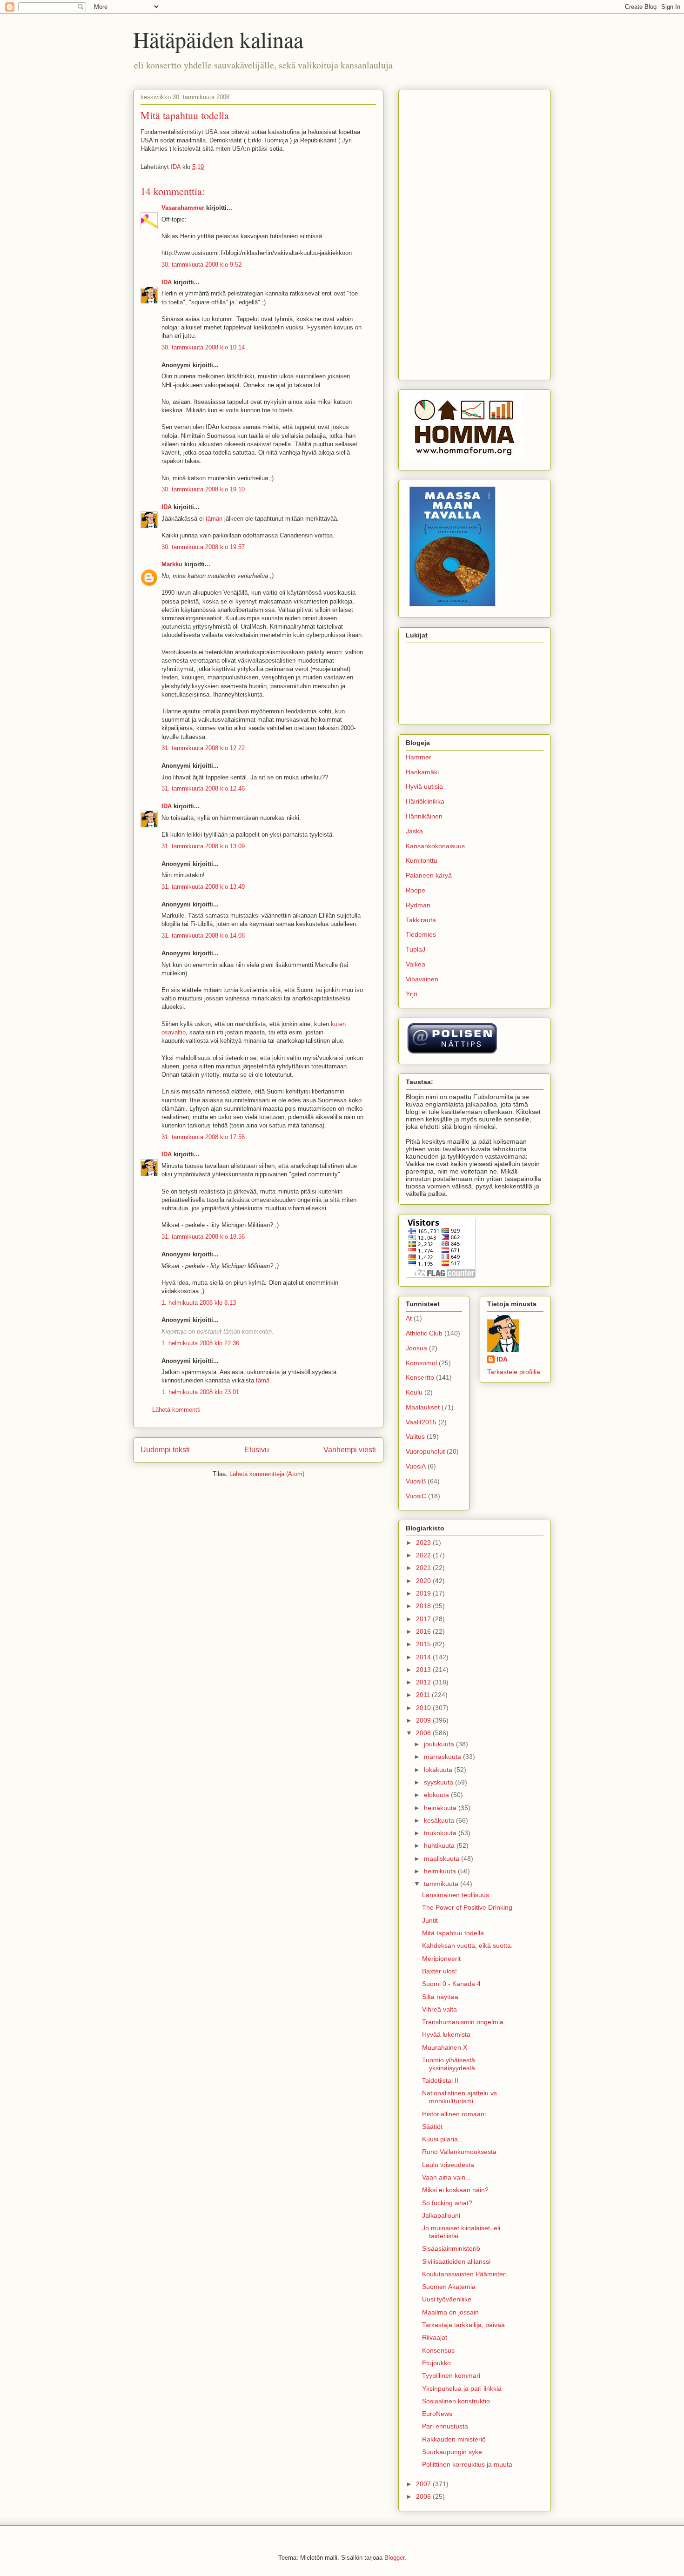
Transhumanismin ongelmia (463, 2022)
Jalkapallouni (441, 2215)
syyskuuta (439, 1782)
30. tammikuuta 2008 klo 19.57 (203, 547)
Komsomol (421, 1363)
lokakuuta (439, 1770)
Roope (416, 890)
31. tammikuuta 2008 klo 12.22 (203, 748)
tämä (263, 1380)
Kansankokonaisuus (435, 846)
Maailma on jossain (450, 2312)
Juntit (430, 1920)
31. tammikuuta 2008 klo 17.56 (203, 1137)
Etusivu (257, 1450)
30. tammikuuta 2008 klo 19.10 (203, 489)
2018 (424, 1606)
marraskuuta (443, 1757)
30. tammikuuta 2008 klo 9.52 (201, 265)
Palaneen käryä (429, 875)
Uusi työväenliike (447, 2299)
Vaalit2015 (421, 1422)
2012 (424, 1682)
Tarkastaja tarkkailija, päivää (463, 2325)
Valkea (416, 964)
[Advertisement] (475, 233)
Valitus (415, 1436)
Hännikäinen (424, 816)
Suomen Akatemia (449, 2287)
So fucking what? (447, 2203)
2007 (424, 2484)
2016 (424, 1631)
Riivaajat (435, 2337)
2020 (424, 1581)
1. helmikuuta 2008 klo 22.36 (200, 1343)
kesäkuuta (440, 1820)
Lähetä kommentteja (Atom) (267, 1474)
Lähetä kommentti (176, 1410)
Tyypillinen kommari (451, 2375)
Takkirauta (421, 920)
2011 (424, 1695)
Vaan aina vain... (446, 2177)
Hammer (419, 757)
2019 (424, 1593)
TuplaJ (416, 949)
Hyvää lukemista (446, 2034)
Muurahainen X (445, 2047)
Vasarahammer (183, 208)
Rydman (418, 905)
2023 (424, 1543)
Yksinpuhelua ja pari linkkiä (462, 2388)
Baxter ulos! (439, 1971)
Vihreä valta (439, 2009)
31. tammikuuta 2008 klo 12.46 (203, 788)
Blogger (394, 2558)
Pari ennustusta (445, 2426)
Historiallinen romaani (454, 2114)
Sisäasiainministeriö (451, 2248)
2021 (424, 1568)
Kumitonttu (422, 860)
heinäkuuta (441, 1808)
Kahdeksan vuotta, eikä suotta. (467, 1945)
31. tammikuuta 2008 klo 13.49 (203, 887)
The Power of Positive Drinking (467, 1907)
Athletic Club (424, 1333)
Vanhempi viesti (350, 1450)
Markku (172, 564)
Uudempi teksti (165, 1450)
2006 (424, 2496)
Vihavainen (422, 979)
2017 (424, 1619)
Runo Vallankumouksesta (459, 2152)
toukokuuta (441, 1833)
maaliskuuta (443, 1858)
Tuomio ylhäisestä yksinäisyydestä (449, 2064)
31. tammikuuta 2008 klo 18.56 (203, 1237)
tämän (214, 519)
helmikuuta (441, 1871)
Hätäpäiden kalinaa (218, 39)
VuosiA (416, 1466)
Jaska (414, 831)
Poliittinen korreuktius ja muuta (467, 2464)
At (409, 1318)
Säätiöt (432, 2127)
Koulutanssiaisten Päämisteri (464, 2274)
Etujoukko (436, 2363)
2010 (424, 1708)
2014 (424, 1657)
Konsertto (420, 1377)
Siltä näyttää (440, 1997)
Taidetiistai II (440, 2080)
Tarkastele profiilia (514, 1372)
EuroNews (437, 2414)
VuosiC (416, 1496)
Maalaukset (423, 1407)
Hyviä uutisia (424, 786)
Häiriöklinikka (425, 801)
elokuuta (437, 1795)
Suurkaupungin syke (452, 2452)
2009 (424, 1720)
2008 (424, 1733)
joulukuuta (440, 1744)
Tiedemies (421, 934)
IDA (167, 282)
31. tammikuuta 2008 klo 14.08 (203, 936)
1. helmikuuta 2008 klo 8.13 (199, 1303)
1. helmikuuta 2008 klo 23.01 (200, 1392)
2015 (424, 1644)
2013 (424, 1670)
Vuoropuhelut (425, 1451)
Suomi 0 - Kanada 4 (451, 1984)
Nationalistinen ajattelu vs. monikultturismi (460, 2097)
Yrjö (412, 994)
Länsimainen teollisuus (456, 1895)
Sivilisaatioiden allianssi (456, 2261)
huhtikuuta (440, 1845)
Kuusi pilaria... (443, 2139)
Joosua (416, 1348)
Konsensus (438, 2350)
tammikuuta (442, 1884)
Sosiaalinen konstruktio (456, 2401)
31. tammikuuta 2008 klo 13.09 (203, 846)
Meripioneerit (441, 1959)
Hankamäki (422, 772)
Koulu (414, 1392)
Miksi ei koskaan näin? (455, 2190)
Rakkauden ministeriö (454, 2439)
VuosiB (416, 1481)
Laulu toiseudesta (448, 2165)
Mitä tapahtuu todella (453, 1933)
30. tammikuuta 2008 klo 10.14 (203, 347)
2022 (424, 1555)
